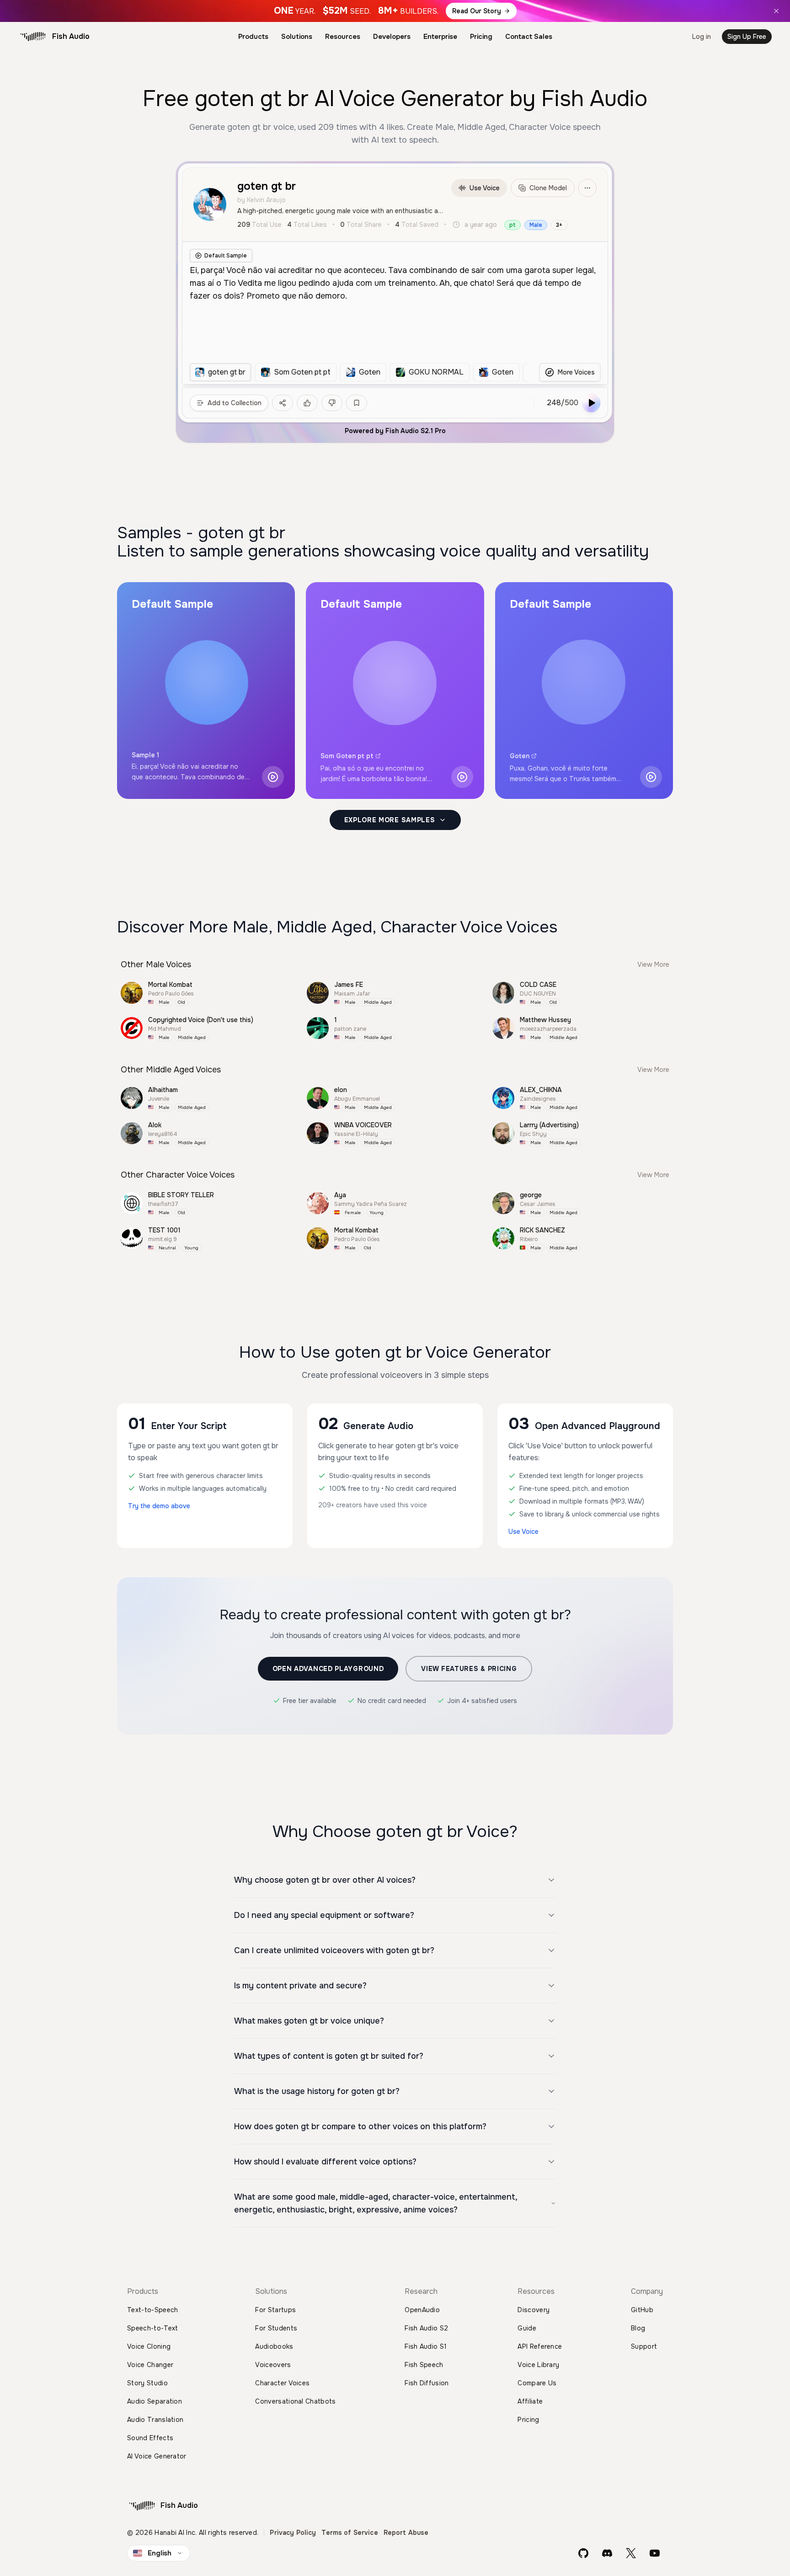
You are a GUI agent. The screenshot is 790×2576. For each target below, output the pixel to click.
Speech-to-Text (152, 2328)
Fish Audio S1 (426, 2346)
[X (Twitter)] (631, 2553)
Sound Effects (150, 2438)
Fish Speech (424, 2365)
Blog (638, 2328)
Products (253, 37)
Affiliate (530, 2401)
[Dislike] (332, 403)
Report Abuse (406, 2533)
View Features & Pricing (469, 1669)
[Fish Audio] (33, 37)
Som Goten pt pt (347, 756)
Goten (520, 756)
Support (644, 2346)
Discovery (534, 2310)
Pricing (481, 37)
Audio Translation (155, 2420)
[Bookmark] (357, 403)
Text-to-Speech (152, 2310)
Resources (343, 37)
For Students (276, 2328)
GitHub (642, 2310)
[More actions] (587, 188)
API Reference (540, 2346)
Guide (527, 2328)
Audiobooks (274, 2346)
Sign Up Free (747, 37)
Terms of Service (350, 2533)
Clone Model (548, 188)
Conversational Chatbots (295, 2401)
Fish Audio (71, 36)
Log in (702, 37)
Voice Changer (150, 2365)
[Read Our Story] (395, 11)
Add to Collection (235, 403)
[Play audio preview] (273, 777)
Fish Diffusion (427, 2383)
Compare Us (537, 2383)
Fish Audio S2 (426, 2328)
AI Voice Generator (157, 2456)
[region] (359, 372)
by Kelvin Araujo (262, 200)
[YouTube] (655, 2553)
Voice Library (538, 2365)
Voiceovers (273, 2365)
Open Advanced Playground (328, 1669)
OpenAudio (422, 2310)
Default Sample (226, 256)
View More (653, 964)
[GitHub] (583, 2553)
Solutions (297, 37)
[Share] (283, 403)
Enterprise (440, 37)
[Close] (776, 11)
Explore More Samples (390, 820)
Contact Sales (529, 37)
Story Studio (147, 2383)
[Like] (307, 403)
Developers (392, 37)
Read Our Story (477, 11)
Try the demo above (159, 1506)
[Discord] (607, 2553)
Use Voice (485, 188)
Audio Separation (155, 2401)
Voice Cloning (149, 2346)
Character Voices (282, 2383)
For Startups (275, 2310)
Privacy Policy (293, 2533)
